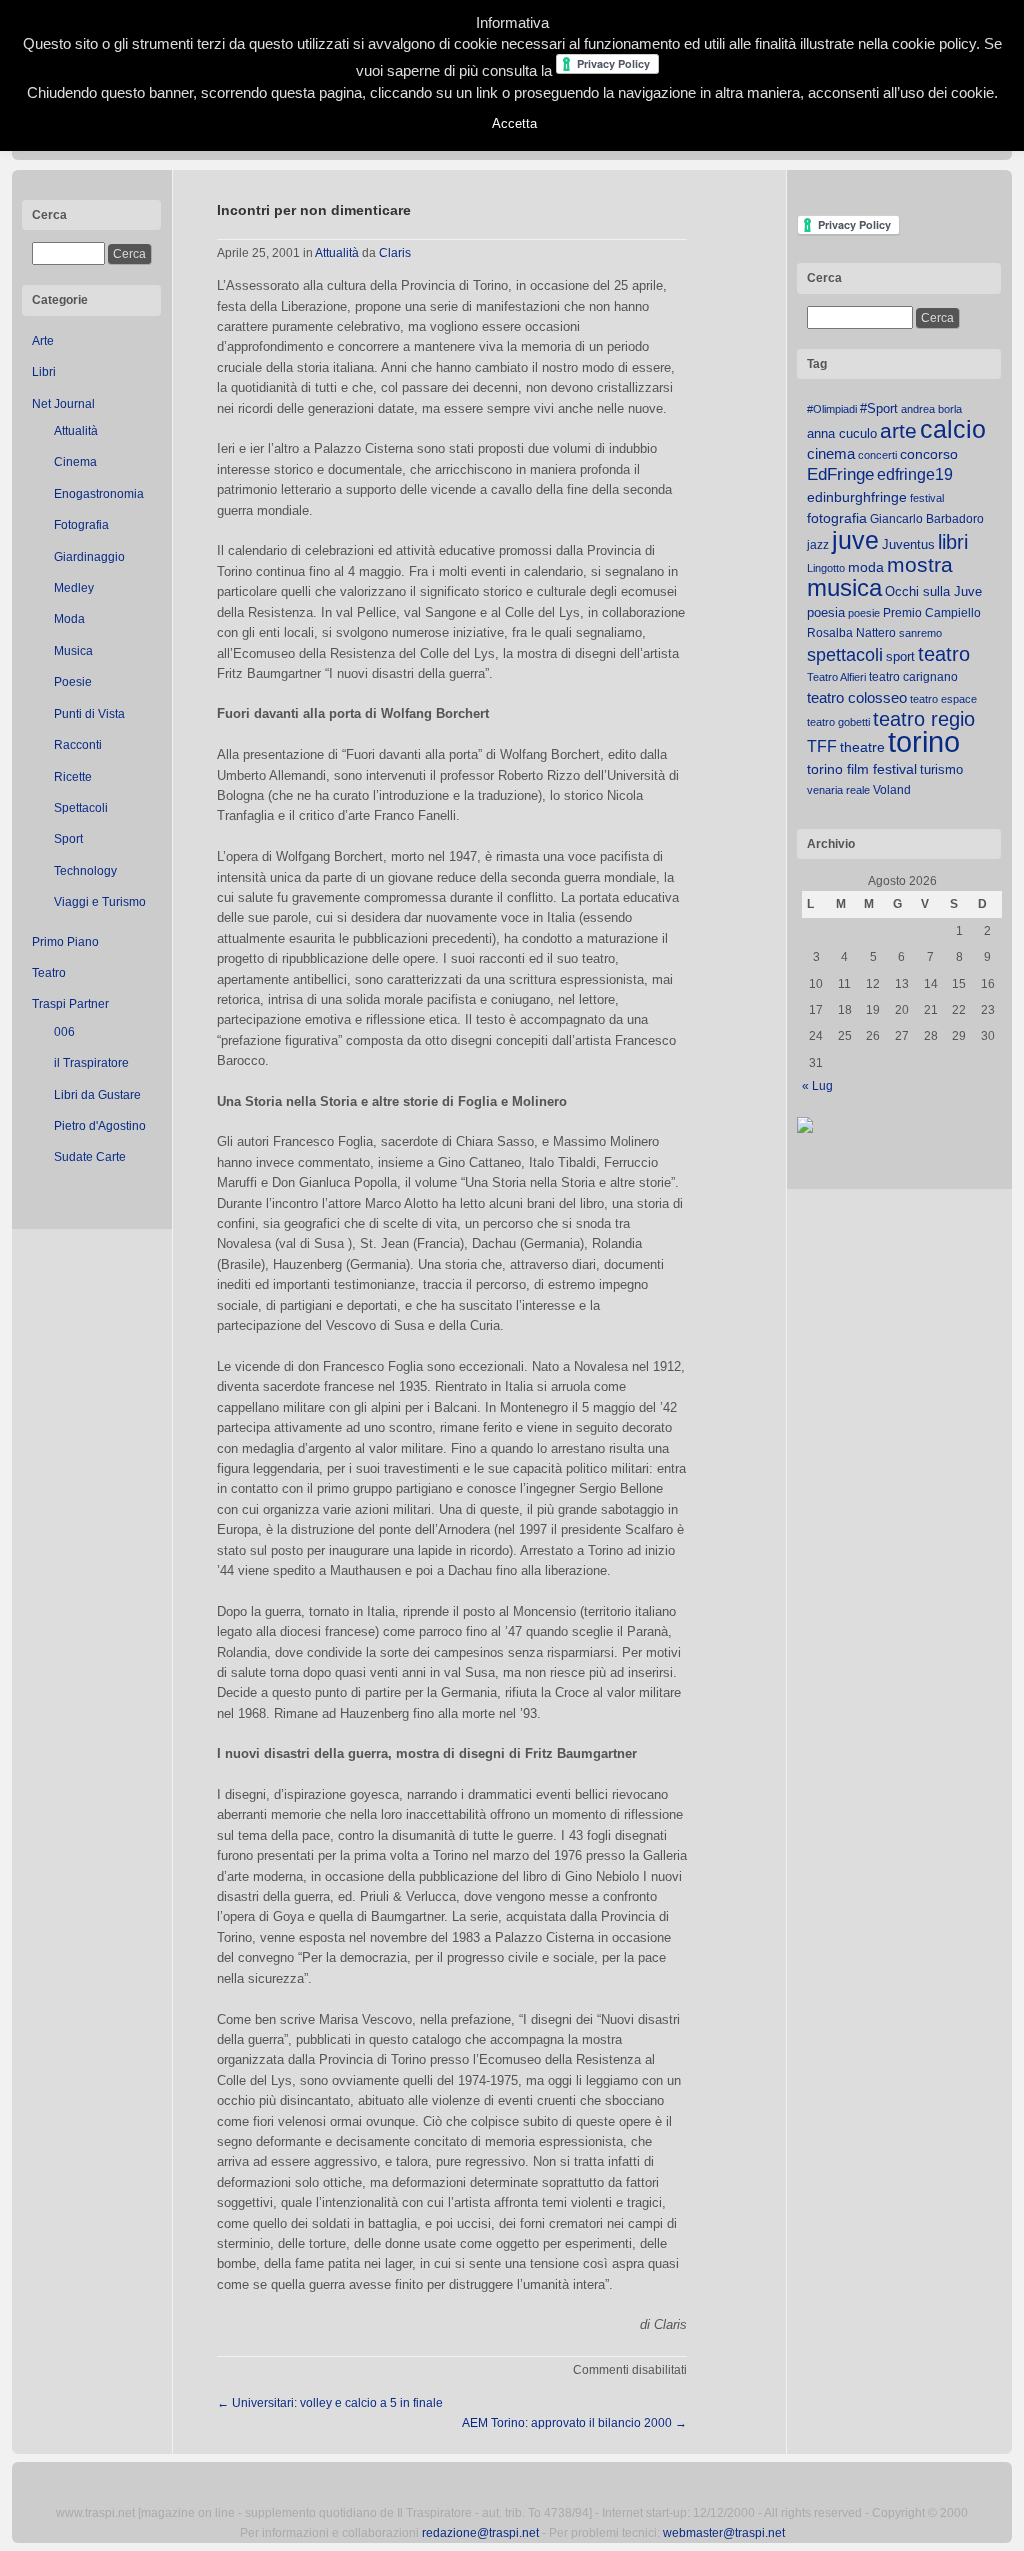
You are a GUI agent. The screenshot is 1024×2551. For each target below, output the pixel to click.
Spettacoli (81, 808)
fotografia (837, 518)
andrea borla (931, 409)
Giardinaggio (89, 557)
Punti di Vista (89, 714)
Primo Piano (65, 942)
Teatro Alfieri (836, 677)
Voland (892, 790)
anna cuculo (842, 433)
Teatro (49, 973)
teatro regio (924, 719)
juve (855, 540)
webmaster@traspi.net (724, 2533)
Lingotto (826, 568)
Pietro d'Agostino (100, 1126)
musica (844, 588)
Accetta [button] (514, 123)
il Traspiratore (91, 1063)
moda (866, 567)
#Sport (879, 408)
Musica (73, 651)
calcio (953, 429)
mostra (920, 564)
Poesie (73, 682)
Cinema (75, 462)
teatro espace (943, 699)
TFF (822, 746)
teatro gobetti (838, 722)
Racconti (78, 745)
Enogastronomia (99, 494)
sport (900, 656)
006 (64, 1032)
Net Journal (63, 404)
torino (924, 741)
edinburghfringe (857, 497)
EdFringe (840, 474)
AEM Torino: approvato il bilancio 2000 (574, 2423)
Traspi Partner (70, 1004)
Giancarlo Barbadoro (927, 519)
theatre (862, 747)
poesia (826, 612)
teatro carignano (913, 677)
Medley (74, 588)
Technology (85, 871)
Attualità (76, 431)
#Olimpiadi (832, 409)
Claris (395, 253)
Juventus (908, 544)
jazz (818, 545)
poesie (864, 613)
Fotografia (81, 525)
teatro (944, 654)
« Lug (817, 1086)
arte (898, 431)
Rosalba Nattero (851, 633)
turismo (941, 769)
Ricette (73, 777)
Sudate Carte (90, 1157)
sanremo (920, 633)
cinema (831, 453)
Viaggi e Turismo (100, 902)
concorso (929, 454)
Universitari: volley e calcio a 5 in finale (330, 2403)
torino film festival (862, 769)
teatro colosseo (857, 697)
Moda (69, 619)
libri (953, 542)
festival (927, 498)
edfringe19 (915, 474)
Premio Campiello (932, 613)
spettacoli (845, 655)
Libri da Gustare (97, 1095)
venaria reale (838, 790)
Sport (68, 839)
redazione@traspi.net (480, 2533)
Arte (43, 341)
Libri (44, 372)
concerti (877, 455)
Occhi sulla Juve (933, 591)
